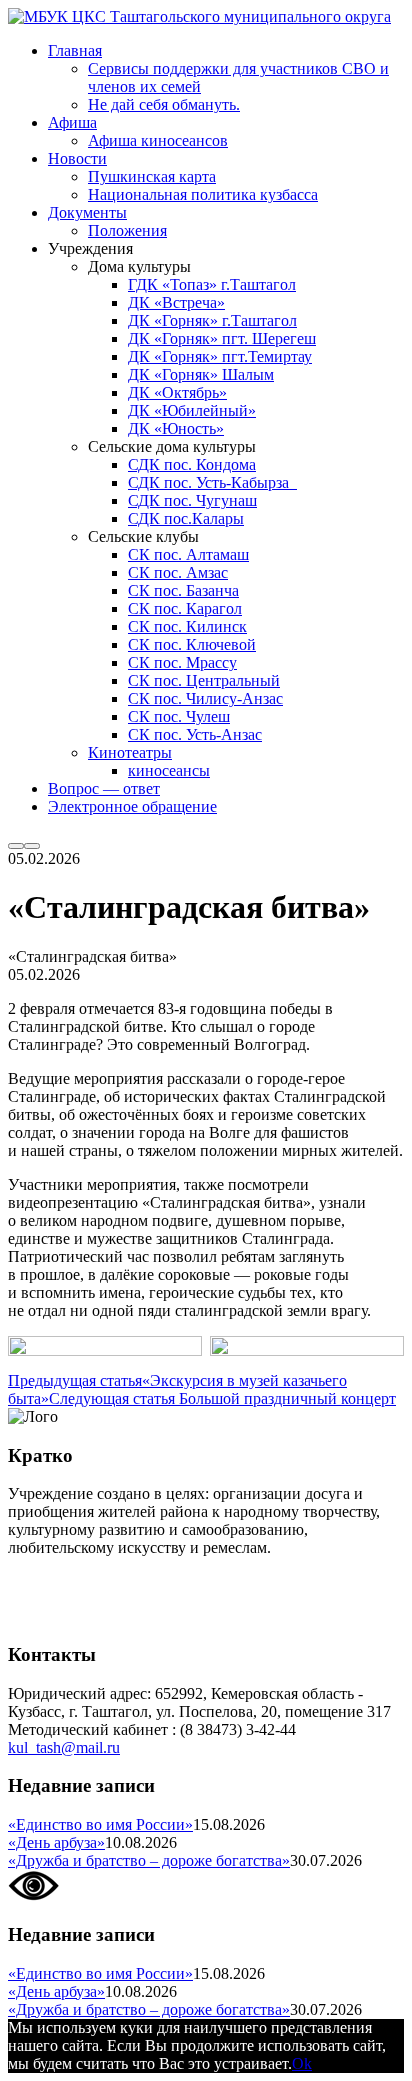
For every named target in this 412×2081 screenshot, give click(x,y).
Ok (302, 2063)
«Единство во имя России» (100, 1824)
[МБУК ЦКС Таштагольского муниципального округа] (199, 16)
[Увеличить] (176, 1362)
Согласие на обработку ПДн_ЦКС (125, 1581)
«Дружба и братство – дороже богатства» (149, 1860)
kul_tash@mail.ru (64, 1747)
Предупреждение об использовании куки (149, 1615)
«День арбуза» (56, 1842)
